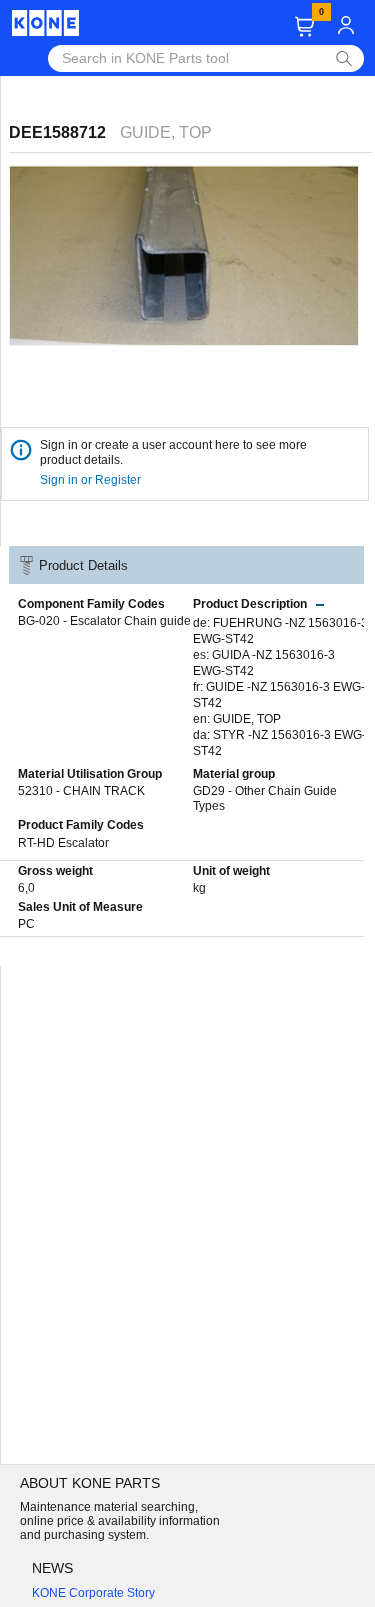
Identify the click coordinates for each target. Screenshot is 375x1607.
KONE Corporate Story (93, 1593)
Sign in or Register (92, 480)
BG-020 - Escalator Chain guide (104, 621)
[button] (304, 26)
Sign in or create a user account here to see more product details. (173, 452)
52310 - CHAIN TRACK (81, 791)
